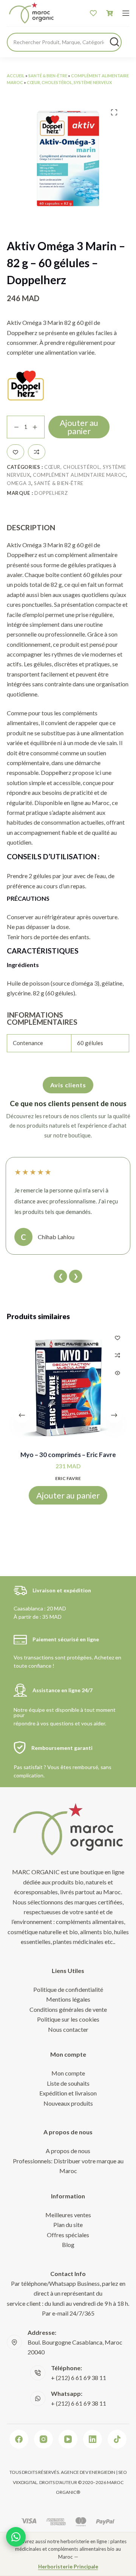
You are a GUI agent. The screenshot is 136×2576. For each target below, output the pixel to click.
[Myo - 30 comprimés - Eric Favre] (68, 1387)
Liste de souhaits (68, 2083)
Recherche (114, 42)
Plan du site (68, 2225)
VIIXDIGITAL (25, 2482)
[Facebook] (19, 2439)
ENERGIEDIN (102, 2472)
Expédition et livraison (68, 2093)
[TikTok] (117, 2439)
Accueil (16, 76)
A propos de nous (68, 2151)
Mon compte (68, 2073)
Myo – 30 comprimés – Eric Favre (68, 1455)
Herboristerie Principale (68, 2567)
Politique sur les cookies (68, 2019)
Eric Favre (68, 1478)
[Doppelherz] (26, 386)
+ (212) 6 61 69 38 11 (79, 2378)
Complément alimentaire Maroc (79, 475)
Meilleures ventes (68, 2215)
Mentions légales (68, 1999)
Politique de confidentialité (68, 1989)
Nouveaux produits (68, 2103)
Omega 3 (19, 483)
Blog (68, 2245)
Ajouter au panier (79, 427)
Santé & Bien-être (48, 76)
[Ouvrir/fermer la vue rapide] (117, 1373)
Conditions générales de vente (68, 2009)
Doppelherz (51, 493)
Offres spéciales (68, 2235)
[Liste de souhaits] (93, 13)
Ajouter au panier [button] (68, 1495)
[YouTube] (68, 2439)
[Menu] (126, 13)
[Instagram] (43, 2439)
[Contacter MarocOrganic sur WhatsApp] (16, 2537)
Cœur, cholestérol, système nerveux (69, 82)
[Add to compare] (37, 452)
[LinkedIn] (93, 2439)
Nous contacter (68, 2029)
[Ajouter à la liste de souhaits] (15, 452)
